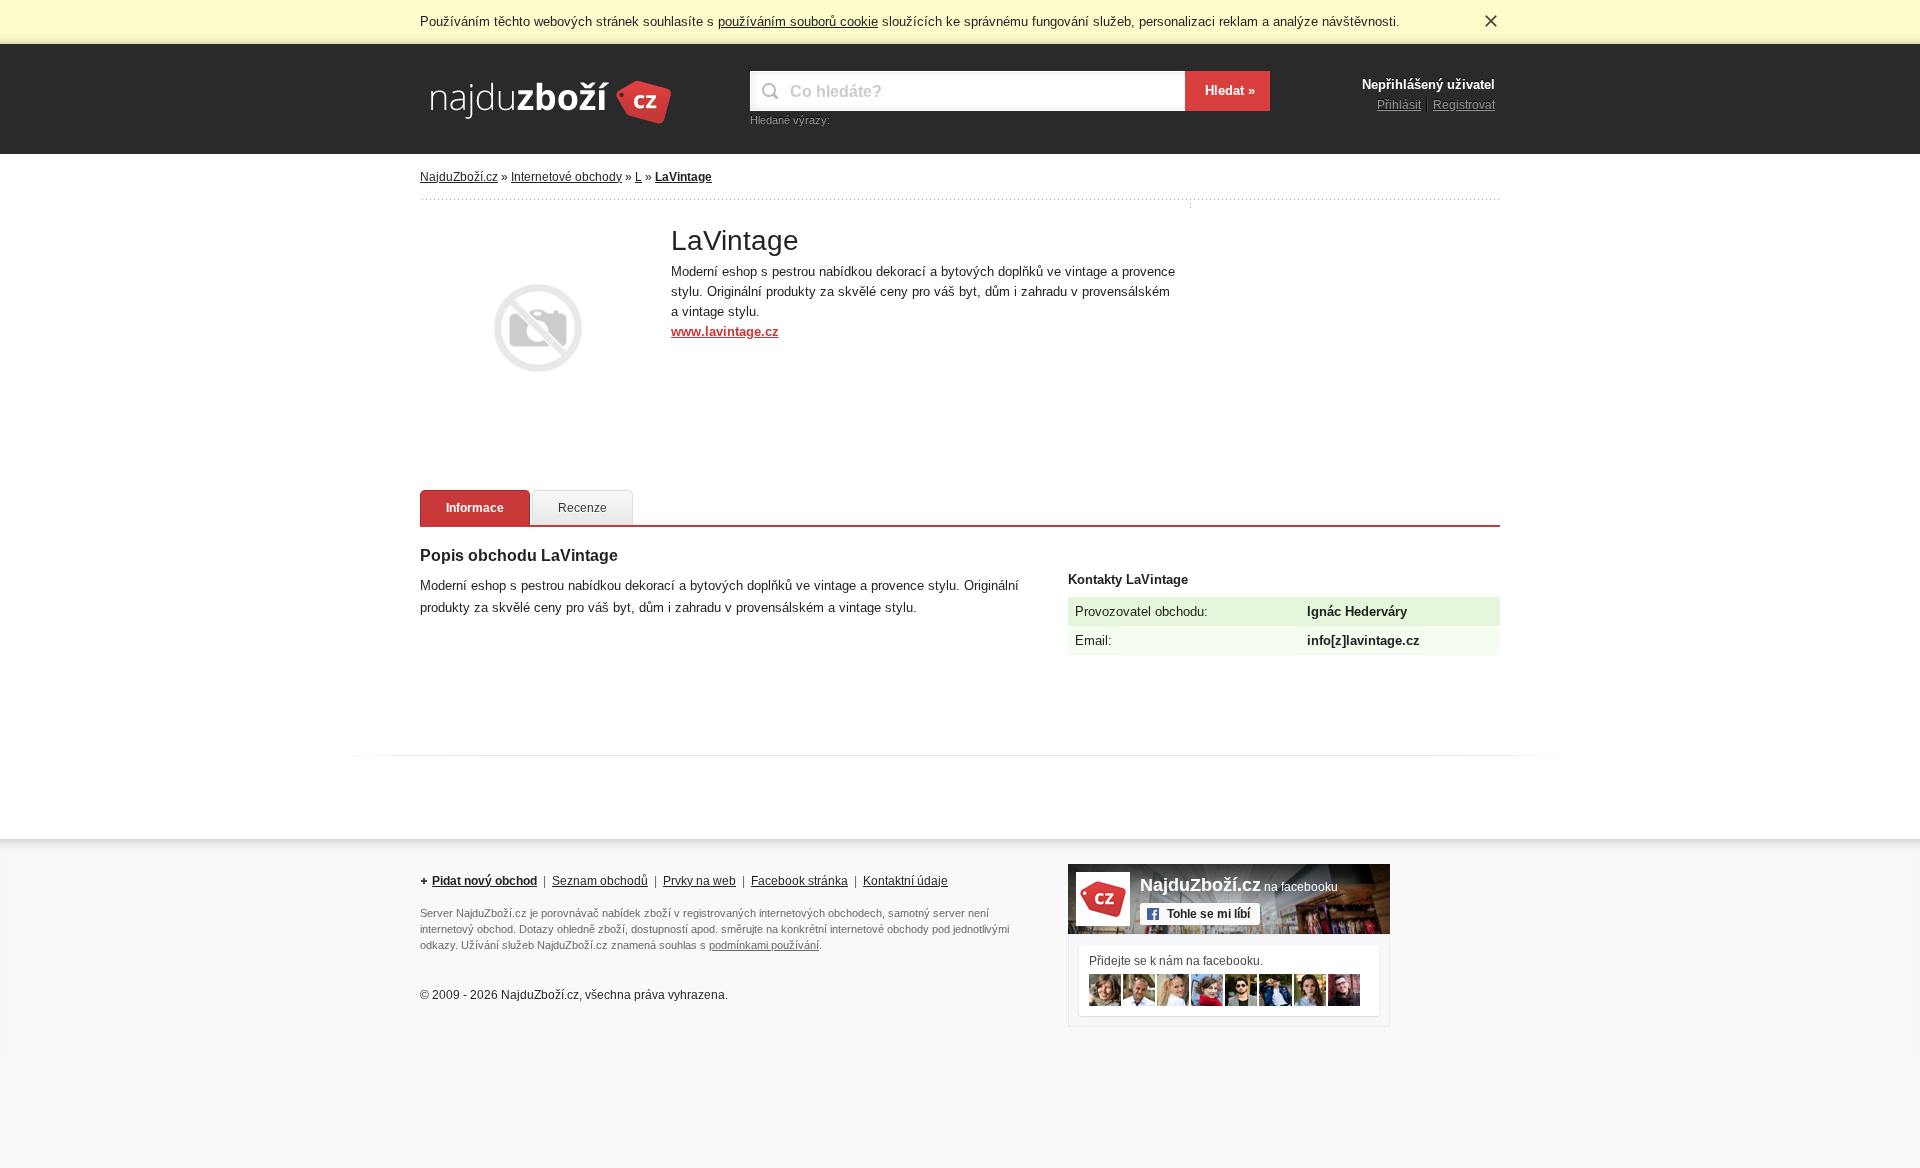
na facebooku (1239, 887)
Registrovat (1464, 105)
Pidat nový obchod (484, 881)
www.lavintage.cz (725, 331)
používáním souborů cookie (798, 21)
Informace (475, 508)
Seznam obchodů (600, 881)
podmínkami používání (764, 945)
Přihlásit (1399, 105)
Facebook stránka (799, 881)
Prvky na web (699, 881)
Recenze (582, 508)
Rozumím (1491, 21)
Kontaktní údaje (905, 881)
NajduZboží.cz (459, 177)
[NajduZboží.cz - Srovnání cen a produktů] (550, 125)
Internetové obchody (566, 177)
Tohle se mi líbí (1208, 914)
